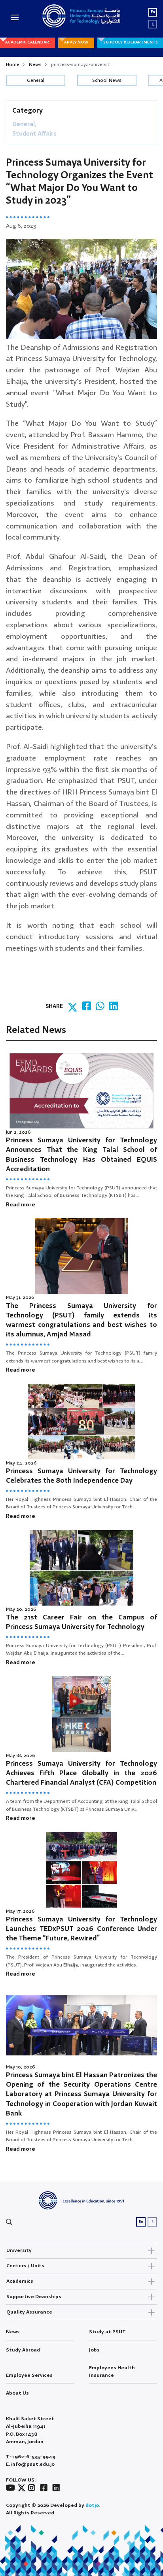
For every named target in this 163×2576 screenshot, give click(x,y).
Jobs (94, 2350)
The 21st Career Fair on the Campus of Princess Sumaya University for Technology (81, 1622)
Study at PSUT (107, 2332)
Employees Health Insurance (112, 2372)
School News (107, 80)
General (36, 80)
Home (13, 65)
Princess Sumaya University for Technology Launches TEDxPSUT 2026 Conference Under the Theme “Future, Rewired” (81, 1929)
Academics (20, 2281)
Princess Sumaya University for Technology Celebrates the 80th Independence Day (81, 1476)
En (153, 12)
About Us (17, 2393)
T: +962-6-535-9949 (31, 2457)
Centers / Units (25, 2266)
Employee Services (29, 2375)
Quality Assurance (29, 2312)
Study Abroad (23, 2350)
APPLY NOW (76, 42)
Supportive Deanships (34, 2297)
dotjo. (93, 2505)
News (35, 65)
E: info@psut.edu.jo (30, 2464)
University (19, 2250)
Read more (21, 1205)
